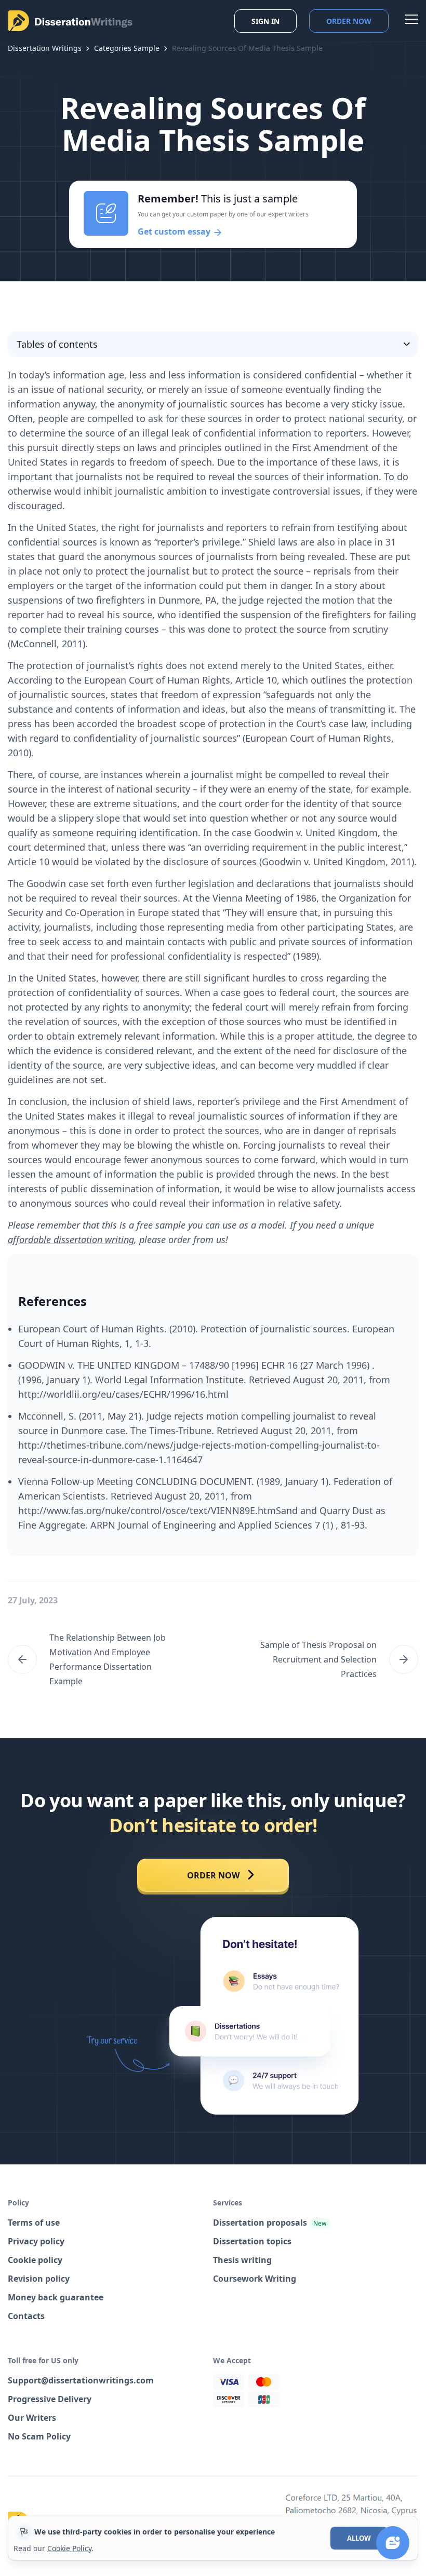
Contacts (26, 2316)
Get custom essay (175, 231)
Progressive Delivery (50, 2399)
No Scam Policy (39, 2436)
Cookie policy (35, 2260)
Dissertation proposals (270, 2223)
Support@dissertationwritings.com (81, 2380)
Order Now (349, 21)
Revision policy (39, 2279)
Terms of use (34, 2223)
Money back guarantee (56, 2297)
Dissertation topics (252, 2241)
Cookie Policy (69, 2548)
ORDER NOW (213, 1875)
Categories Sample (127, 48)
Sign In (265, 21)
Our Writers (32, 2418)
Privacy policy (36, 2241)
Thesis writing (242, 2260)
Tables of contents (57, 344)
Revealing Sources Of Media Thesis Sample (247, 48)
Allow (359, 2538)
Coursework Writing (255, 2279)
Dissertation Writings (45, 48)
